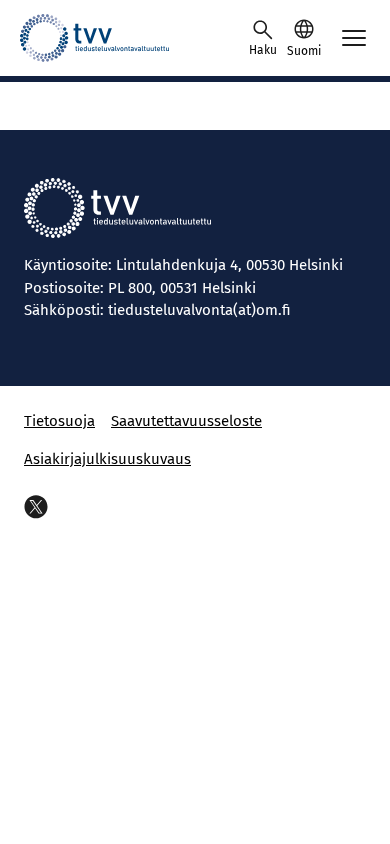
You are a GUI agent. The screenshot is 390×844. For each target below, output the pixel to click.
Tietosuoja (59, 421)
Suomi (304, 51)
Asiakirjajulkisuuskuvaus (107, 459)
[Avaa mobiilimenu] (354, 38)
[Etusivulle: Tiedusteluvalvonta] (110, 38)
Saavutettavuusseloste (186, 421)
